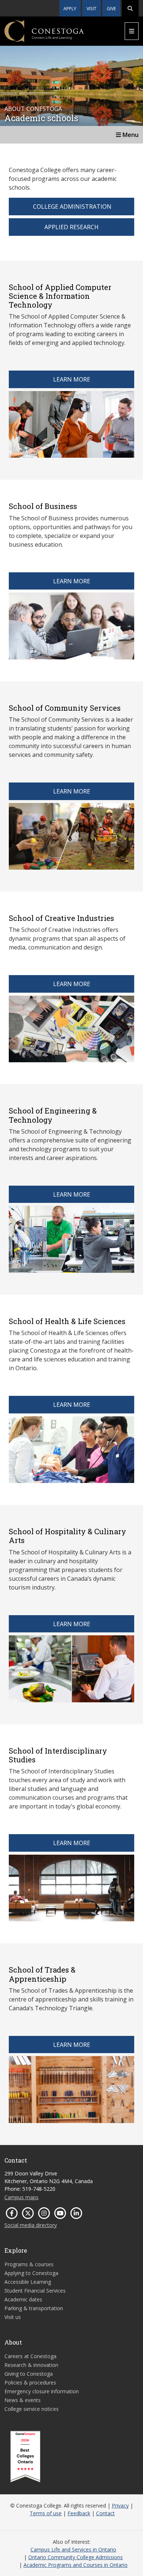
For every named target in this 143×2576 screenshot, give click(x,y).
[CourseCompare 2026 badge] (25, 2457)
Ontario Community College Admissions (76, 2557)
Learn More (72, 379)
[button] (130, 8)
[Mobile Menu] (132, 31)
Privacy (120, 2506)
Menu (130, 135)
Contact (105, 2513)
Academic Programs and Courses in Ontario (76, 2565)
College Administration (71, 207)
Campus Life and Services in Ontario (73, 2549)
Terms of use (46, 2513)
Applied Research (71, 227)
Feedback (79, 2513)
